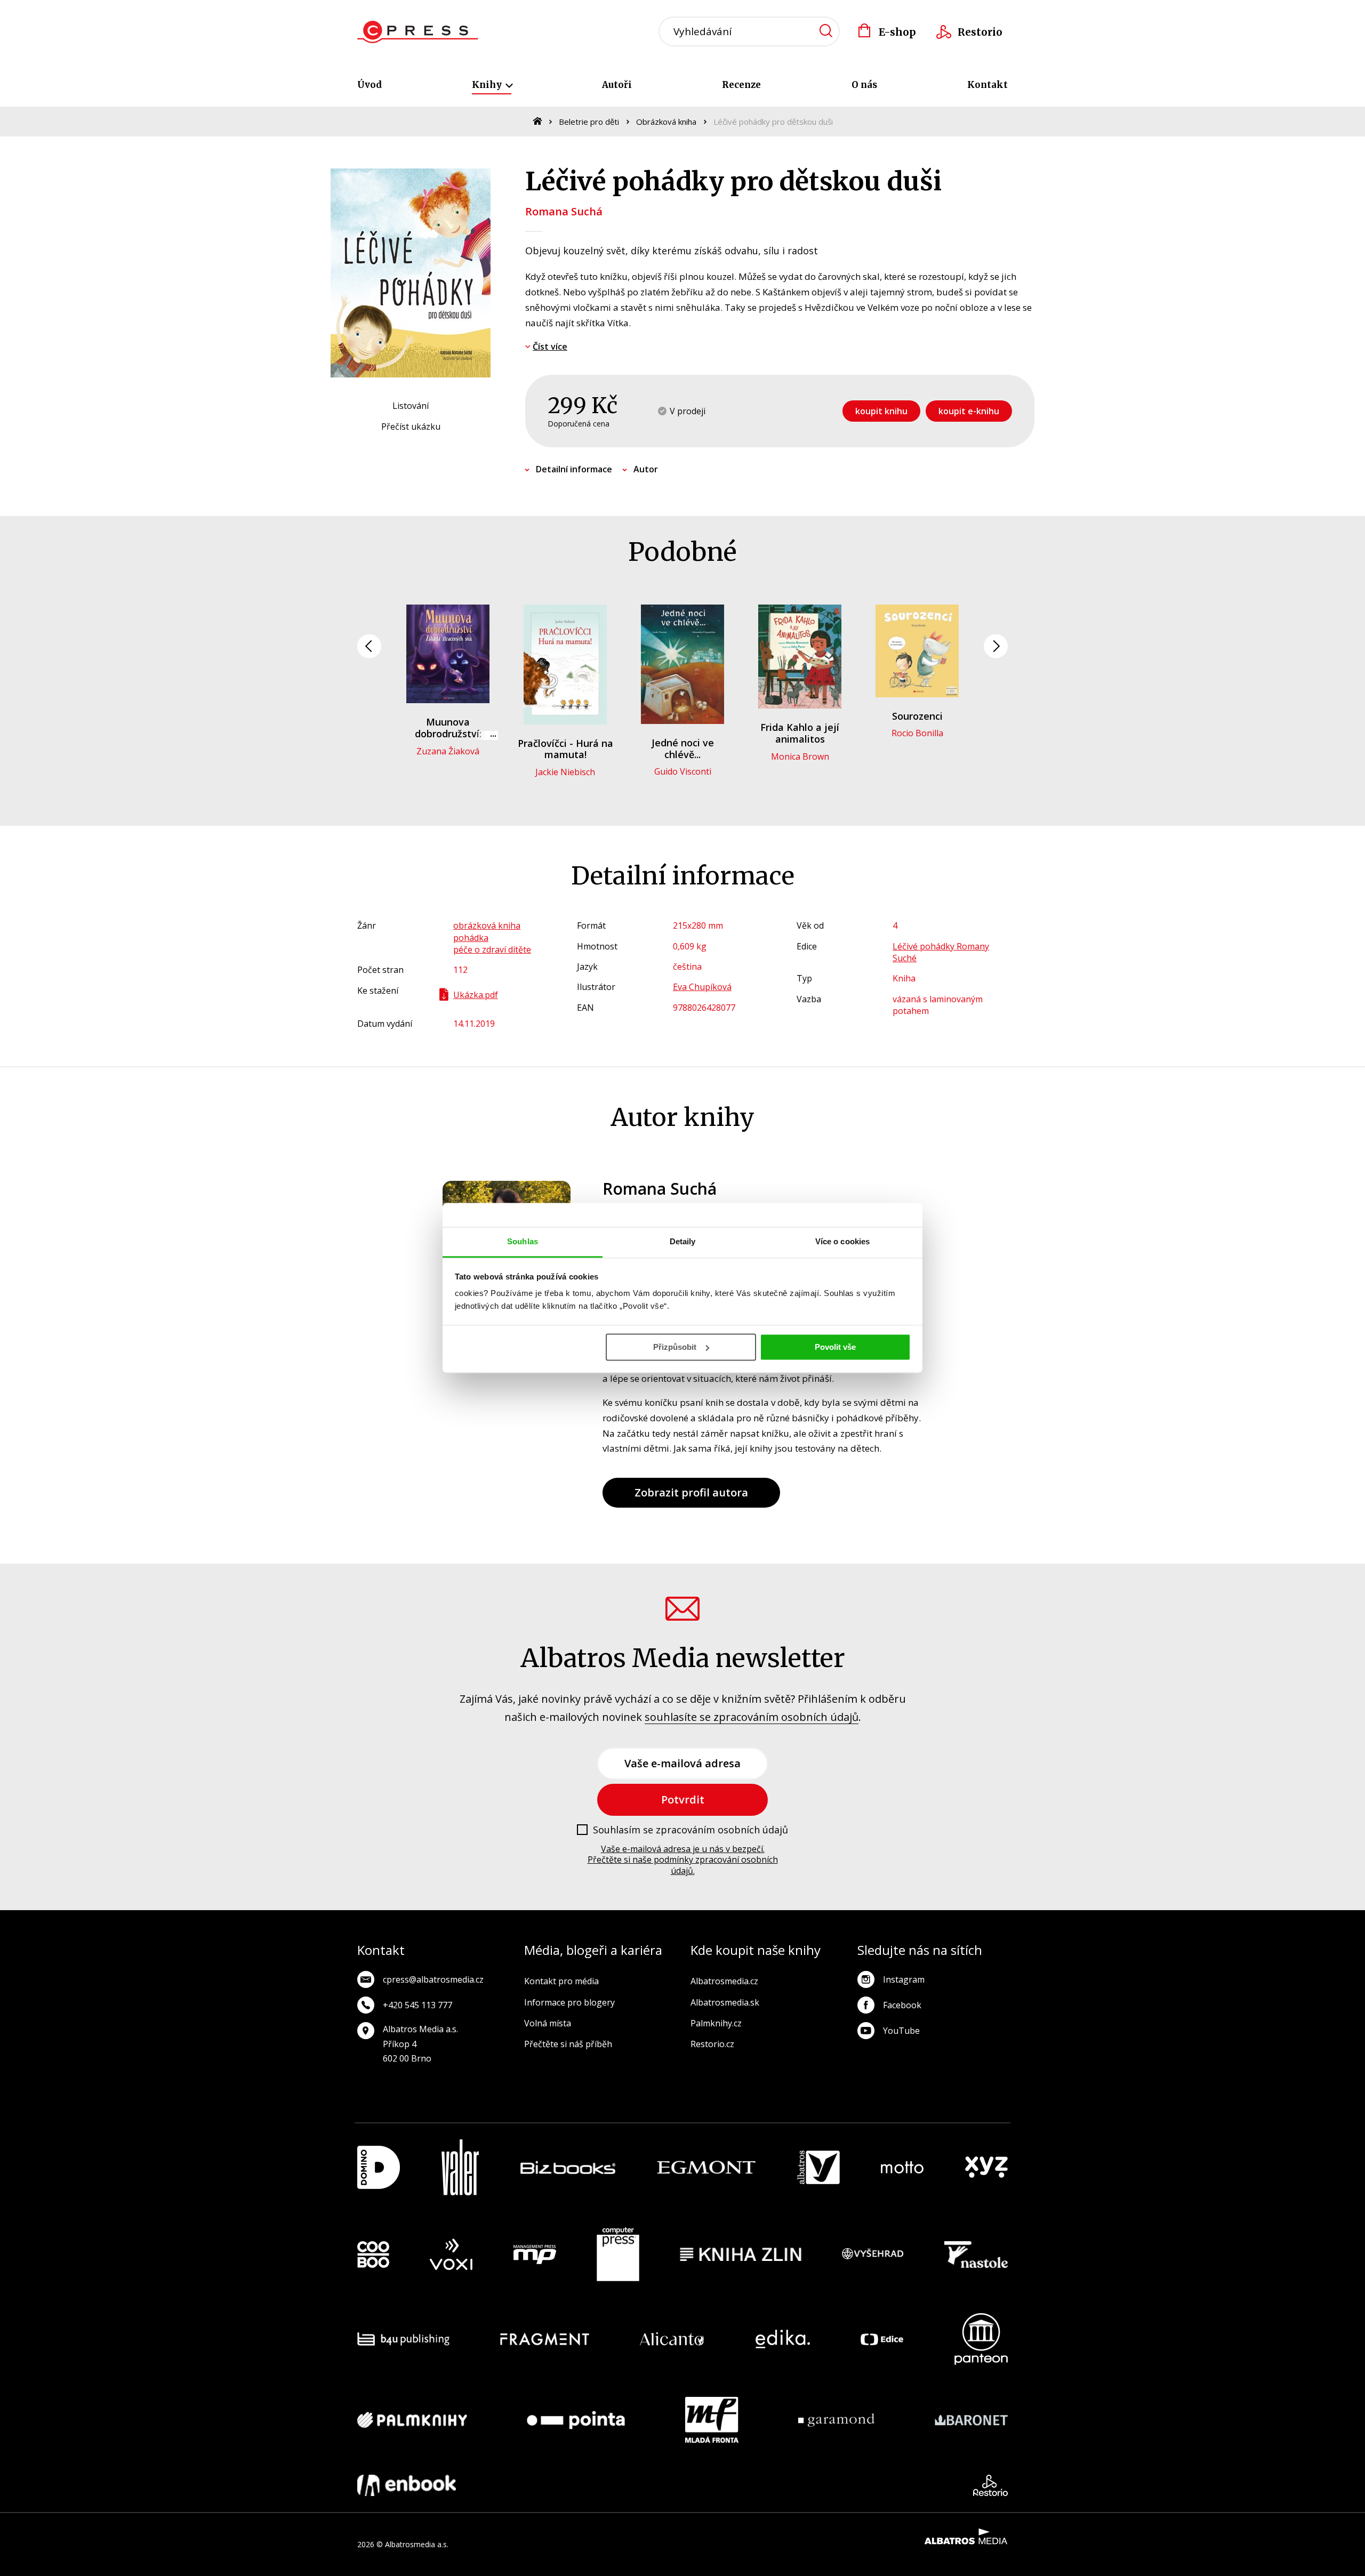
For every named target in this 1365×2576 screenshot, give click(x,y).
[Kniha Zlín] (741, 2255)
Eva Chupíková (702, 987)
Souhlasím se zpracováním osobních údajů (690, 1830)
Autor (646, 469)
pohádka (471, 938)
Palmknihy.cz (716, 2023)
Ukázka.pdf (476, 995)
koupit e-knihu (969, 411)
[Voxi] (451, 2255)
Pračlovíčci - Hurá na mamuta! (565, 749)
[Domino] (379, 2167)
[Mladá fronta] (712, 2420)
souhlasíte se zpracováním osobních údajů (752, 1717)
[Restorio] (990, 2485)
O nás (864, 85)
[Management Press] (535, 2255)
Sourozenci (917, 716)
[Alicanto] (672, 2339)
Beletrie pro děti (589, 122)
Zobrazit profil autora (691, 1492)
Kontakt (987, 85)
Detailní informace (574, 469)
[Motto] (902, 2167)
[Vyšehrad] (873, 2255)
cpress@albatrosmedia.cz (433, 1979)
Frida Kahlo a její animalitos (800, 733)
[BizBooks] (568, 2167)
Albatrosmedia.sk (725, 2002)
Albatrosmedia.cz (724, 1981)
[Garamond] (836, 2420)
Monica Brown (800, 756)
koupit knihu (881, 411)
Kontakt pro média (561, 1981)
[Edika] (783, 2339)
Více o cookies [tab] (842, 1241)
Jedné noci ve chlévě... (683, 748)
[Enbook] (407, 2485)
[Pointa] (576, 2420)
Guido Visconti (683, 771)
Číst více (550, 347)
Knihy (488, 85)
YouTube (901, 2031)
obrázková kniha (487, 925)
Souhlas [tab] (523, 1241)
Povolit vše (835, 1347)
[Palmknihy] (412, 2420)
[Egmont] (706, 2167)
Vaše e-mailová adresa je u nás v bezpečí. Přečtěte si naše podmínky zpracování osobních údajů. (683, 1860)
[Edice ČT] (882, 2339)
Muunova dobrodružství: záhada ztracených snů (448, 739)
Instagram (904, 1979)
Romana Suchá (564, 211)
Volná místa (548, 2023)
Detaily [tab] (683, 1241)
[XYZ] (986, 2167)
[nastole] (976, 2255)
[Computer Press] (618, 2255)
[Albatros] (818, 2167)
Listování (411, 406)
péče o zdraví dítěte (492, 949)
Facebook (902, 2005)
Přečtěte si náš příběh (568, 2044)
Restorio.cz (712, 2044)
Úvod (370, 85)
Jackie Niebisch (565, 772)
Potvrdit (683, 1800)
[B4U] (403, 2339)
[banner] (418, 32)
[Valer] (460, 2167)
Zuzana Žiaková (448, 751)
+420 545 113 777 (417, 2005)
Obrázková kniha (666, 122)
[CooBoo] (373, 2255)
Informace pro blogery (569, 2002)
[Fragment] (545, 2339)
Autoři (617, 85)
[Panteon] (981, 2339)
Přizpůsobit (675, 1347)
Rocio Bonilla (917, 733)
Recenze (741, 85)
